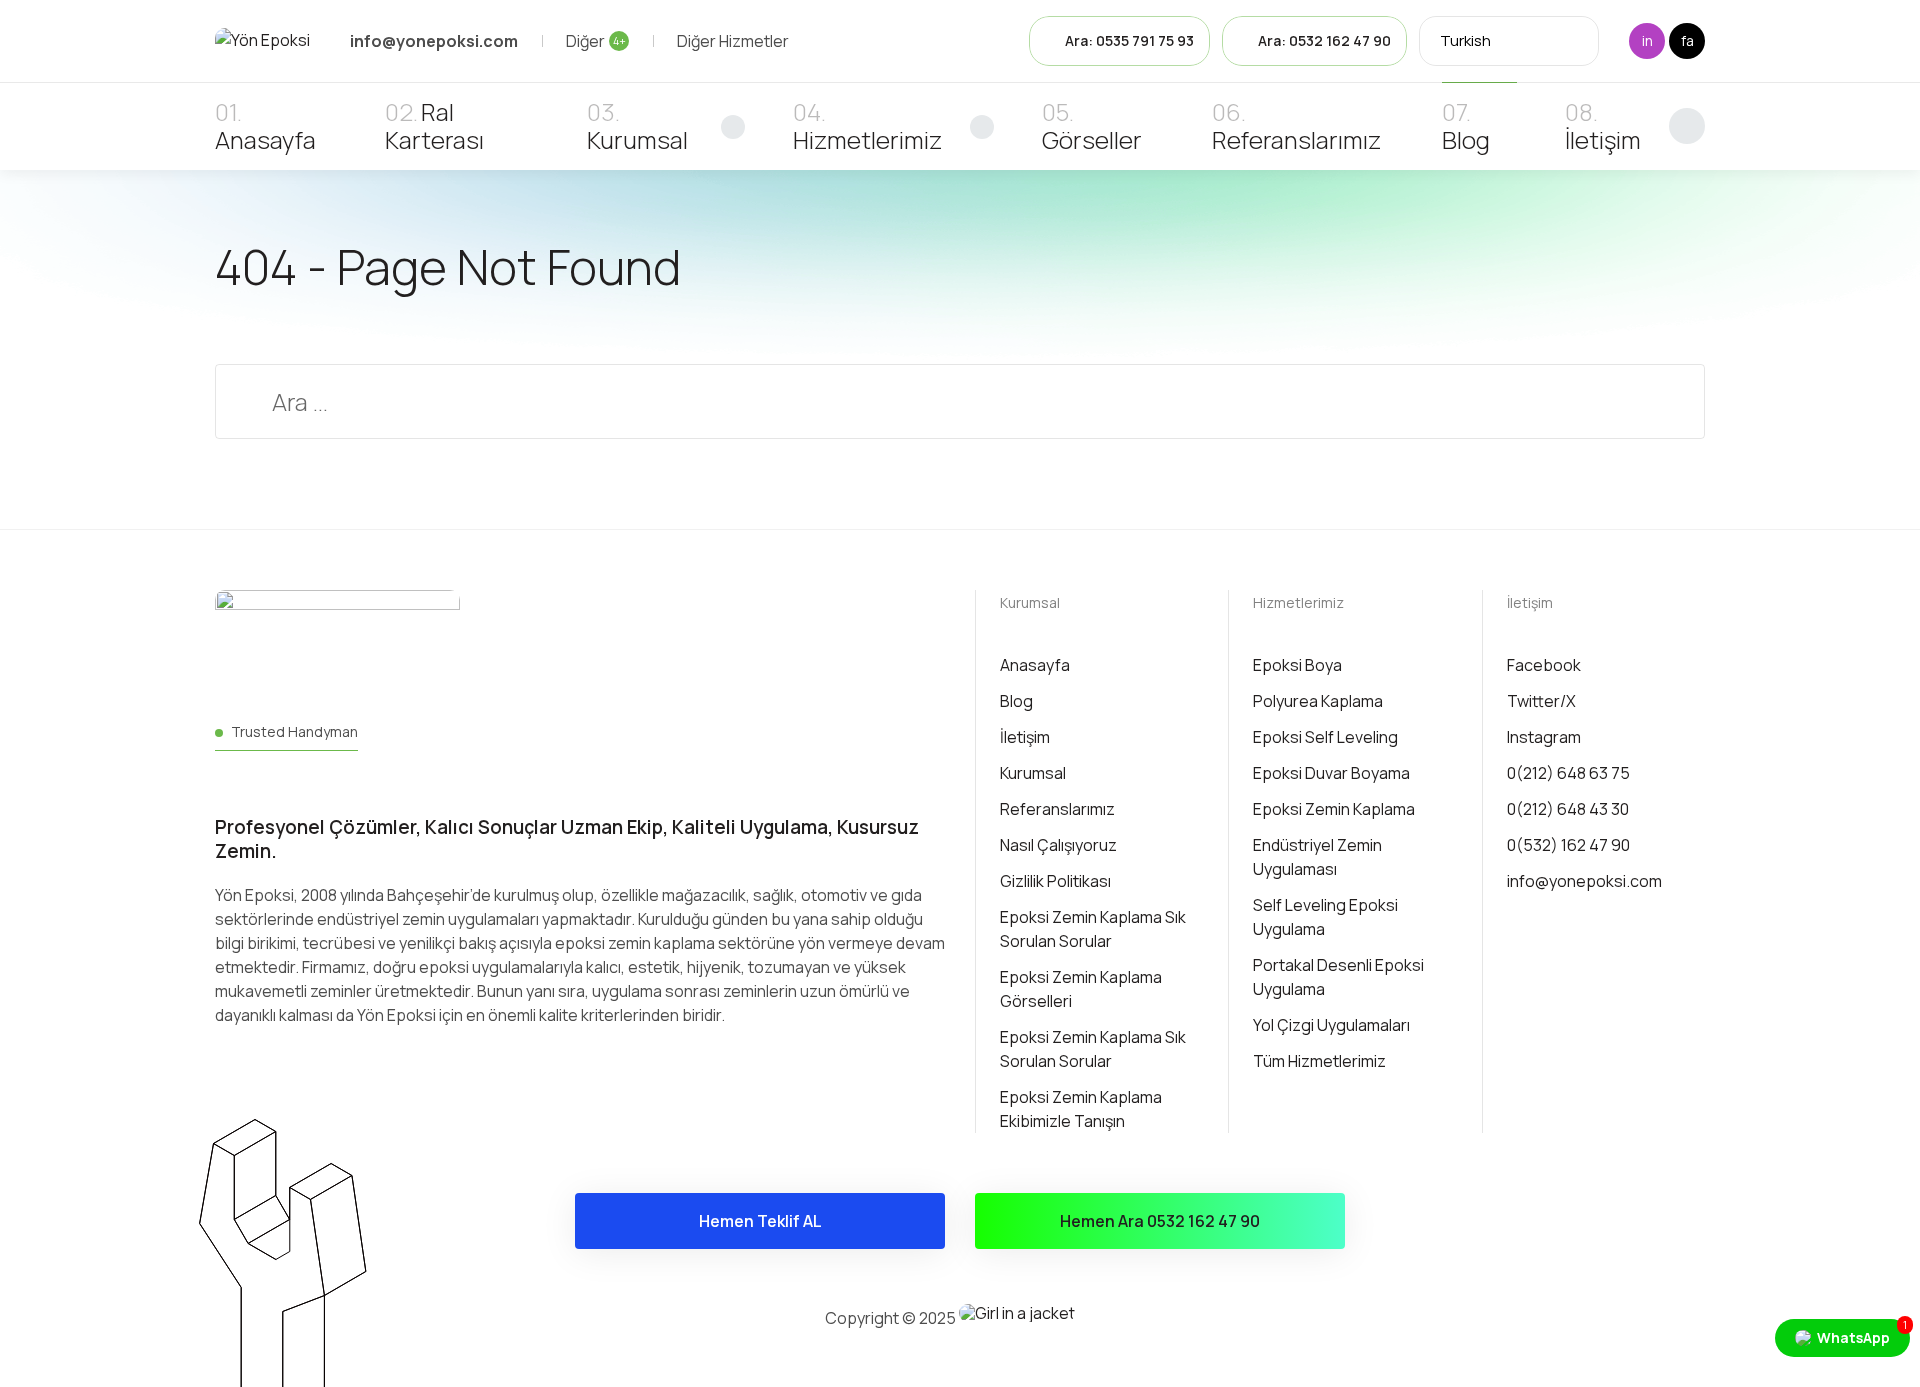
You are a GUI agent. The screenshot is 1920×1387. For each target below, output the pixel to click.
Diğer (596, 41)
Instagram (1544, 737)
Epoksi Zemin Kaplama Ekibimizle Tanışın (1081, 1109)
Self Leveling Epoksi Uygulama (1325, 917)
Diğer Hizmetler (733, 41)
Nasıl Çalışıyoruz (1058, 845)
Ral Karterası (434, 125)
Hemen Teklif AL (760, 1221)
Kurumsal (637, 139)
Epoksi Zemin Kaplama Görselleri (1081, 989)
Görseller (1092, 139)
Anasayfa (265, 139)
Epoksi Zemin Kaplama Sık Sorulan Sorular (1093, 929)
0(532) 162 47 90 (1568, 845)
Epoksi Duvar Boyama (1331, 773)
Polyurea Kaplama (1318, 701)
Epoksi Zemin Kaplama (1334, 809)
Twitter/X (1541, 701)
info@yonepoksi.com (1584, 881)
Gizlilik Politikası (1055, 881)
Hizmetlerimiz (867, 139)
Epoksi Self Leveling (1325, 737)
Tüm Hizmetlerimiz (1319, 1061)
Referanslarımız (1296, 139)
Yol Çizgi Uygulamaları (1331, 1025)
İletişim (1603, 139)
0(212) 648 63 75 (1568, 773)
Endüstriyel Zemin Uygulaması (1317, 857)
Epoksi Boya (1297, 665)
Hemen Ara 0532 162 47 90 (1160, 1221)
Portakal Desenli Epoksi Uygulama (1338, 977)
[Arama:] (960, 405)
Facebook (1544, 665)
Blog (1466, 139)
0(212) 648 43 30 (1568, 809)
